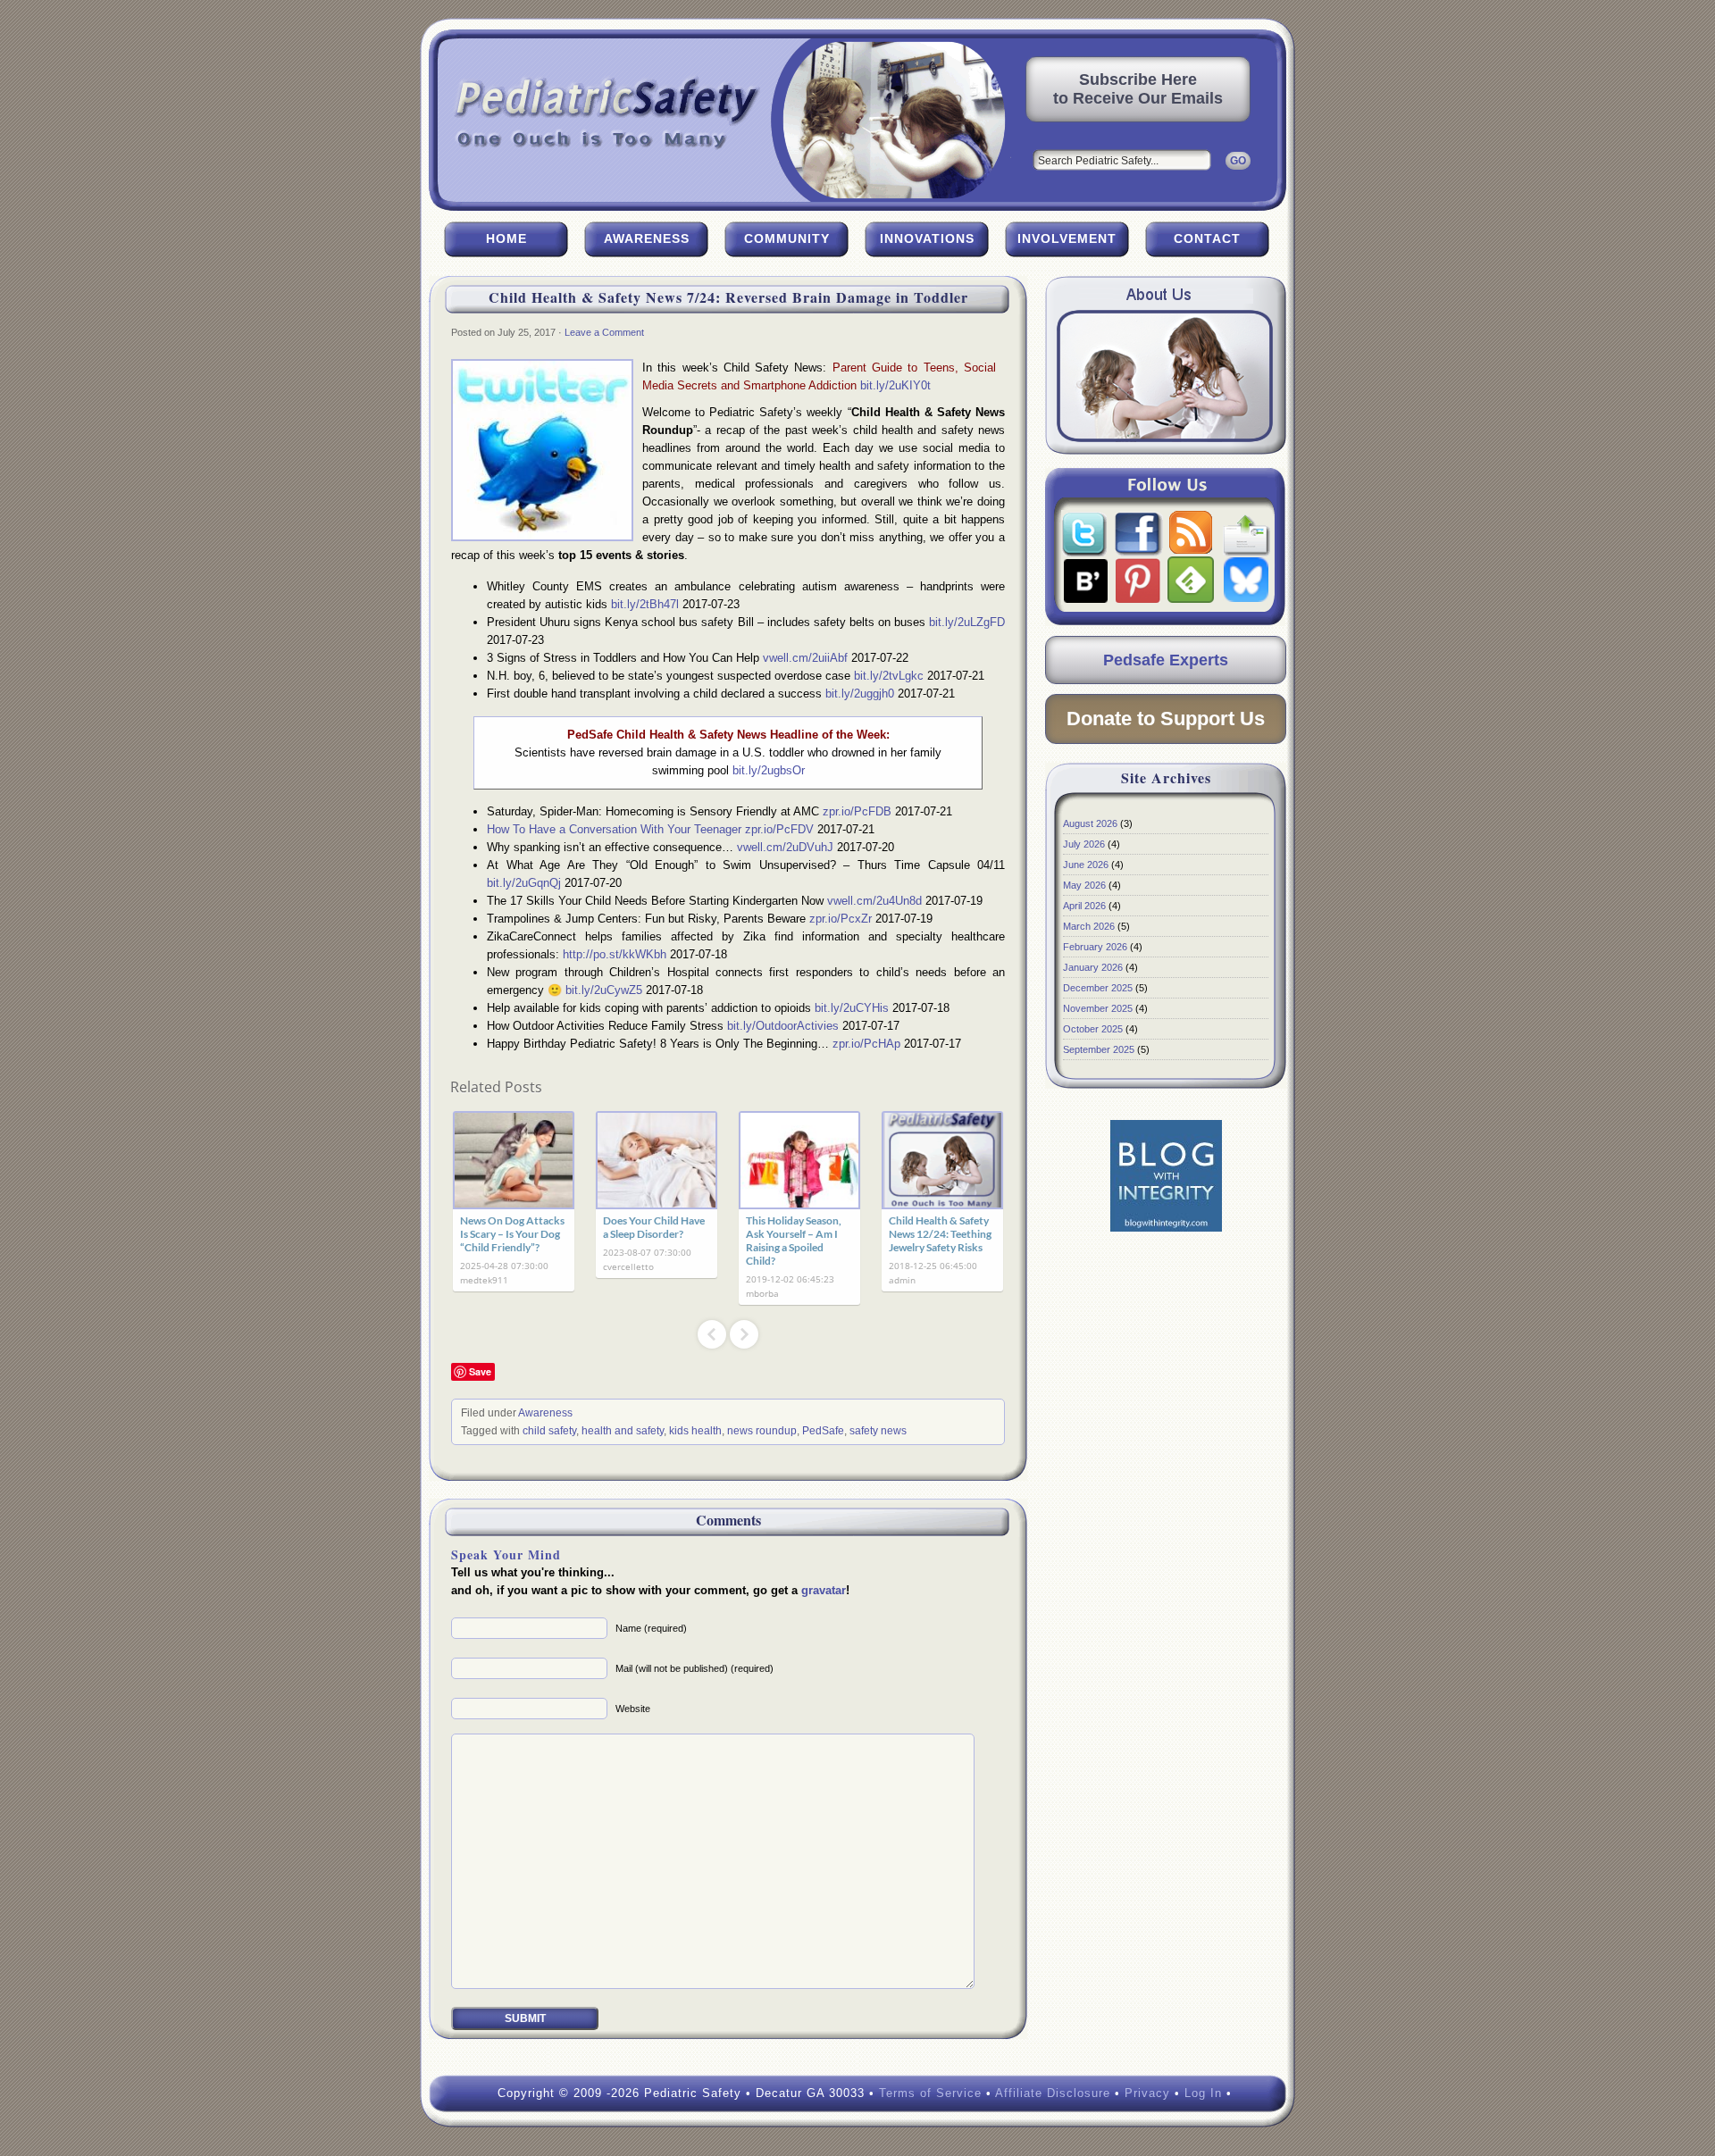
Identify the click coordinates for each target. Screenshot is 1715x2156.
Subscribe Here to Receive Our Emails (1138, 89)
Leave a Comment (604, 332)
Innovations (927, 238)
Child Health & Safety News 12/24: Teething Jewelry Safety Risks (940, 1234)
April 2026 (1084, 906)
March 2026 (1089, 926)
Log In (1203, 2093)
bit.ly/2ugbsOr (769, 770)
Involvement (1067, 238)
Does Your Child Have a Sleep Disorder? (654, 1227)
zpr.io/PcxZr (841, 919)
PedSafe (823, 1431)
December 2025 (1098, 988)
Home (506, 238)
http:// (615, 954)
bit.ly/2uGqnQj (524, 883)
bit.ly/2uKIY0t (895, 385)
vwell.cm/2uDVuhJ (785, 847)
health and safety (623, 1431)
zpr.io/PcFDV (779, 829)
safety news (878, 1431)
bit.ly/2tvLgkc (889, 676)
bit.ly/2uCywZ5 (604, 990)
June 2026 (1086, 865)
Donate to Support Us (1166, 719)
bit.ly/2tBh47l (645, 604)
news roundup (762, 1431)
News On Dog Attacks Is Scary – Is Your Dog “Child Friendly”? (512, 1234)
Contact (1207, 238)
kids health (695, 1431)
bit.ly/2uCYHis (852, 1008)
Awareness (647, 238)
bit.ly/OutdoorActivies (783, 1026)
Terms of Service (930, 2093)
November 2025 (1098, 1008)
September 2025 (1099, 1049)
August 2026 (1090, 823)
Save (480, 1371)
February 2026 (1095, 947)
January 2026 (1093, 967)
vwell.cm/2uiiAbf (805, 658)
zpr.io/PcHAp (866, 1044)
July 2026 (1084, 844)
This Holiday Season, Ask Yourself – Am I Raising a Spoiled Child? (794, 1241)
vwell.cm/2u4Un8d (874, 901)
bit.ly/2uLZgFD (967, 622)
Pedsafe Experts (1166, 660)
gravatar (824, 1590)
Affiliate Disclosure (1053, 2093)
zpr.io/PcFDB (857, 811)
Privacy (1147, 2093)
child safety (549, 1431)
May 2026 (1084, 885)
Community (787, 238)
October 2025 (1093, 1029)
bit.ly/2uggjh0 (860, 694)
